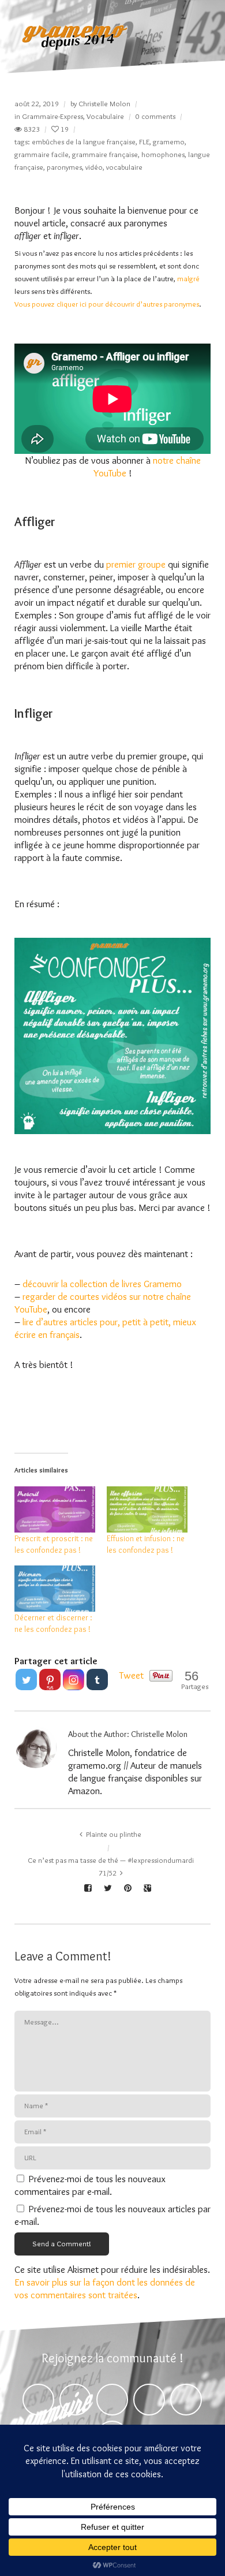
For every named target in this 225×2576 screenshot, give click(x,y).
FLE (144, 141)
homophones (163, 154)
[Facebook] (38, 2400)
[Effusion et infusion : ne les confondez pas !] (147, 1509)
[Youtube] (186, 2400)
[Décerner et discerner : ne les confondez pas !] (55, 1589)
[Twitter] (26, 1680)
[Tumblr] (97, 1680)
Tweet (132, 1675)
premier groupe (136, 564)
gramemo (169, 141)
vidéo (94, 167)
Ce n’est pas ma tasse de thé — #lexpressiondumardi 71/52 (111, 1866)
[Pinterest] (112, 2400)
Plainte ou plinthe (114, 1834)
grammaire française (105, 154)
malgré (188, 278)
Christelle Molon (104, 103)
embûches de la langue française (84, 141)
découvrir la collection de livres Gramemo (102, 1284)
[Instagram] (74, 1680)
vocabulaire (124, 167)
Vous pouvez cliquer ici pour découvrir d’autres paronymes (107, 304)
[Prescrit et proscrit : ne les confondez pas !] (55, 1509)
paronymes (64, 167)
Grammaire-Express (52, 116)
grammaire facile (42, 154)
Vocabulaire (105, 116)
